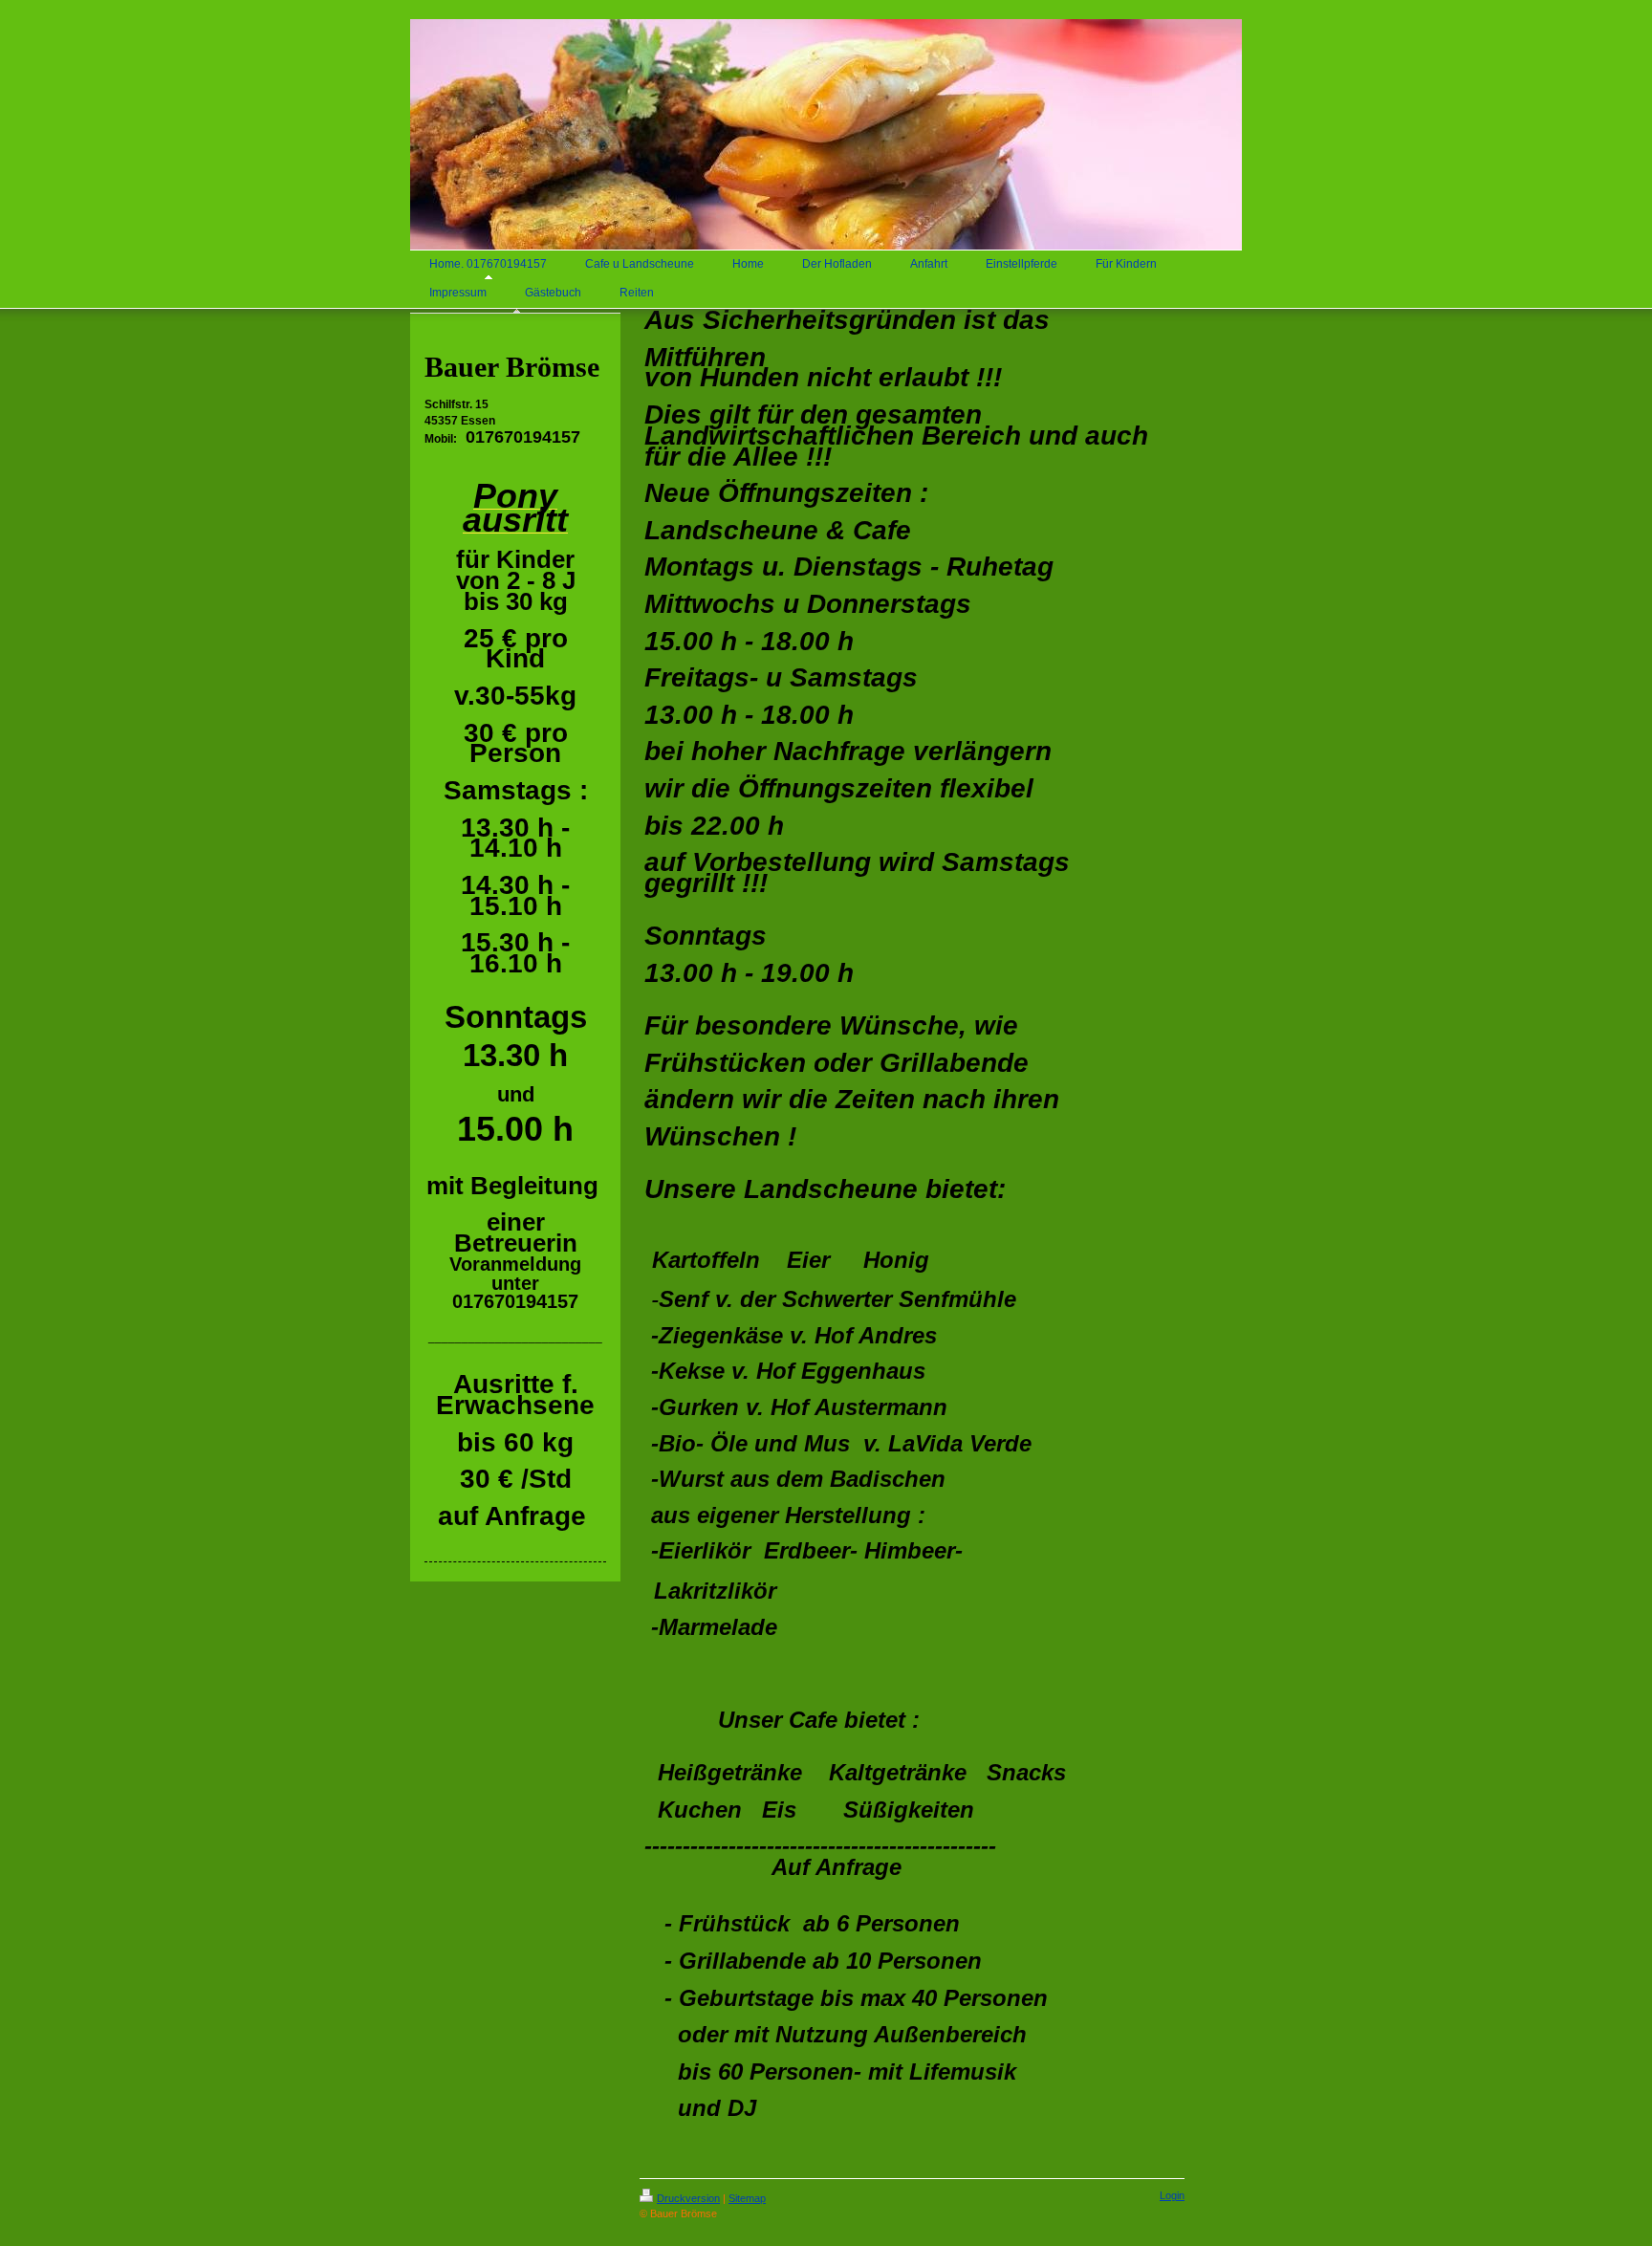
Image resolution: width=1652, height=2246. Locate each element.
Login (1172, 2195)
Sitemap (747, 2198)
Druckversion (688, 2198)
